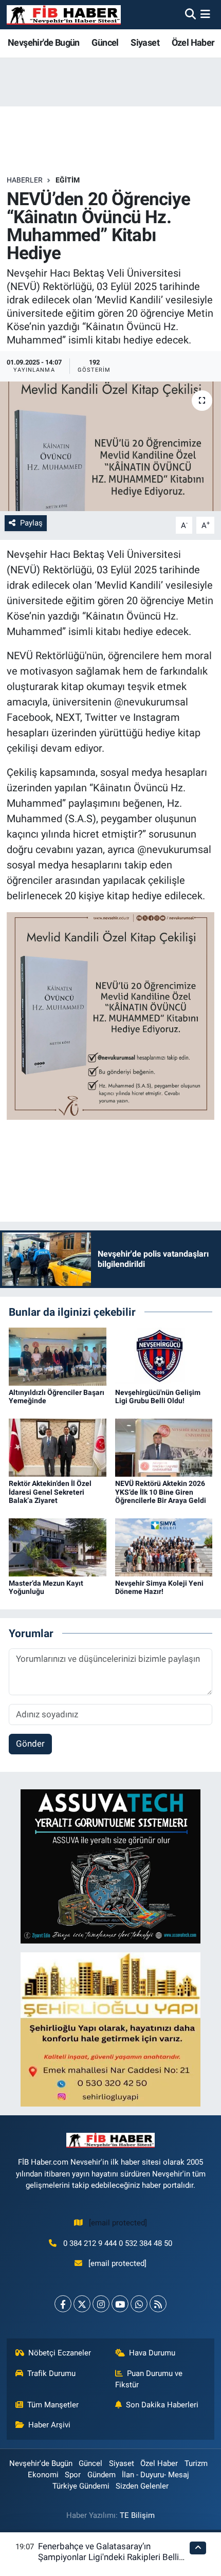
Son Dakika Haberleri (162, 2405)
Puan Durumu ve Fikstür (149, 2379)
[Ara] (190, 14)
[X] (82, 2304)
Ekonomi (43, 2475)
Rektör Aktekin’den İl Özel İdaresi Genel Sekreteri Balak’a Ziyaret (50, 1492)
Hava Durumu (152, 2353)
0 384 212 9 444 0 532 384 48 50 (118, 2243)
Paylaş (31, 523)
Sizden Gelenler (142, 2486)
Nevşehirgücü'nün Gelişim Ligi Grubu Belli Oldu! (158, 1397)
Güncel (105, 42)
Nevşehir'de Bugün (44, 42)
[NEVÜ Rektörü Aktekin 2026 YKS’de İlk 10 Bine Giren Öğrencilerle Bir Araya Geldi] (164, 1447)
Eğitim (68, 180)
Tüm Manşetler (53, 2405)
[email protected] (118, 2223)
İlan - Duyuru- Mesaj (155, 2475)
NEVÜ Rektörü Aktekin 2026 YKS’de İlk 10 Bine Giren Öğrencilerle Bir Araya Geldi (161, 1492)
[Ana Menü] (205, 14)
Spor (73, 2475)
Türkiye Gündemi (81, 2486)
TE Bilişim (137, 2515)
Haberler (25, 180)
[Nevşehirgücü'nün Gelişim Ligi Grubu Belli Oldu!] (164, 1356)
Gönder (30, 1744)
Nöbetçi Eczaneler (60, 2353)
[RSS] (158, 2304)
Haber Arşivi (49, 2425)
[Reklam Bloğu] (110, 1865)
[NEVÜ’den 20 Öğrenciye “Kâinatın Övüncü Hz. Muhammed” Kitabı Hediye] (110, 446)
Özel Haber (193, 42)
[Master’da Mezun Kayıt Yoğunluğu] (58, 1547)
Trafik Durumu (51, 2373)
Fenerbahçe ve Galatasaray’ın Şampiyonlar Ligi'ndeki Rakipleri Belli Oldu (108, 2557)
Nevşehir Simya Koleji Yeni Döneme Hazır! (159, 1588)
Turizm (196, 2463)
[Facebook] (63, 2304)
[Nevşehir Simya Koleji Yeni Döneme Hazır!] (164, 1547)
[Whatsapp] (139, 2304)
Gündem (102, 2475)
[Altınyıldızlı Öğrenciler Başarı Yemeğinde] (58, 1356)
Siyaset (145, 42)
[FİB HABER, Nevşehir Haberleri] (64, 15)
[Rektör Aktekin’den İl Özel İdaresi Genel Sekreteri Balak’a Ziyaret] (58, 1447)
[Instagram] (101, 2304)
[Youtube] (120, 2304)
